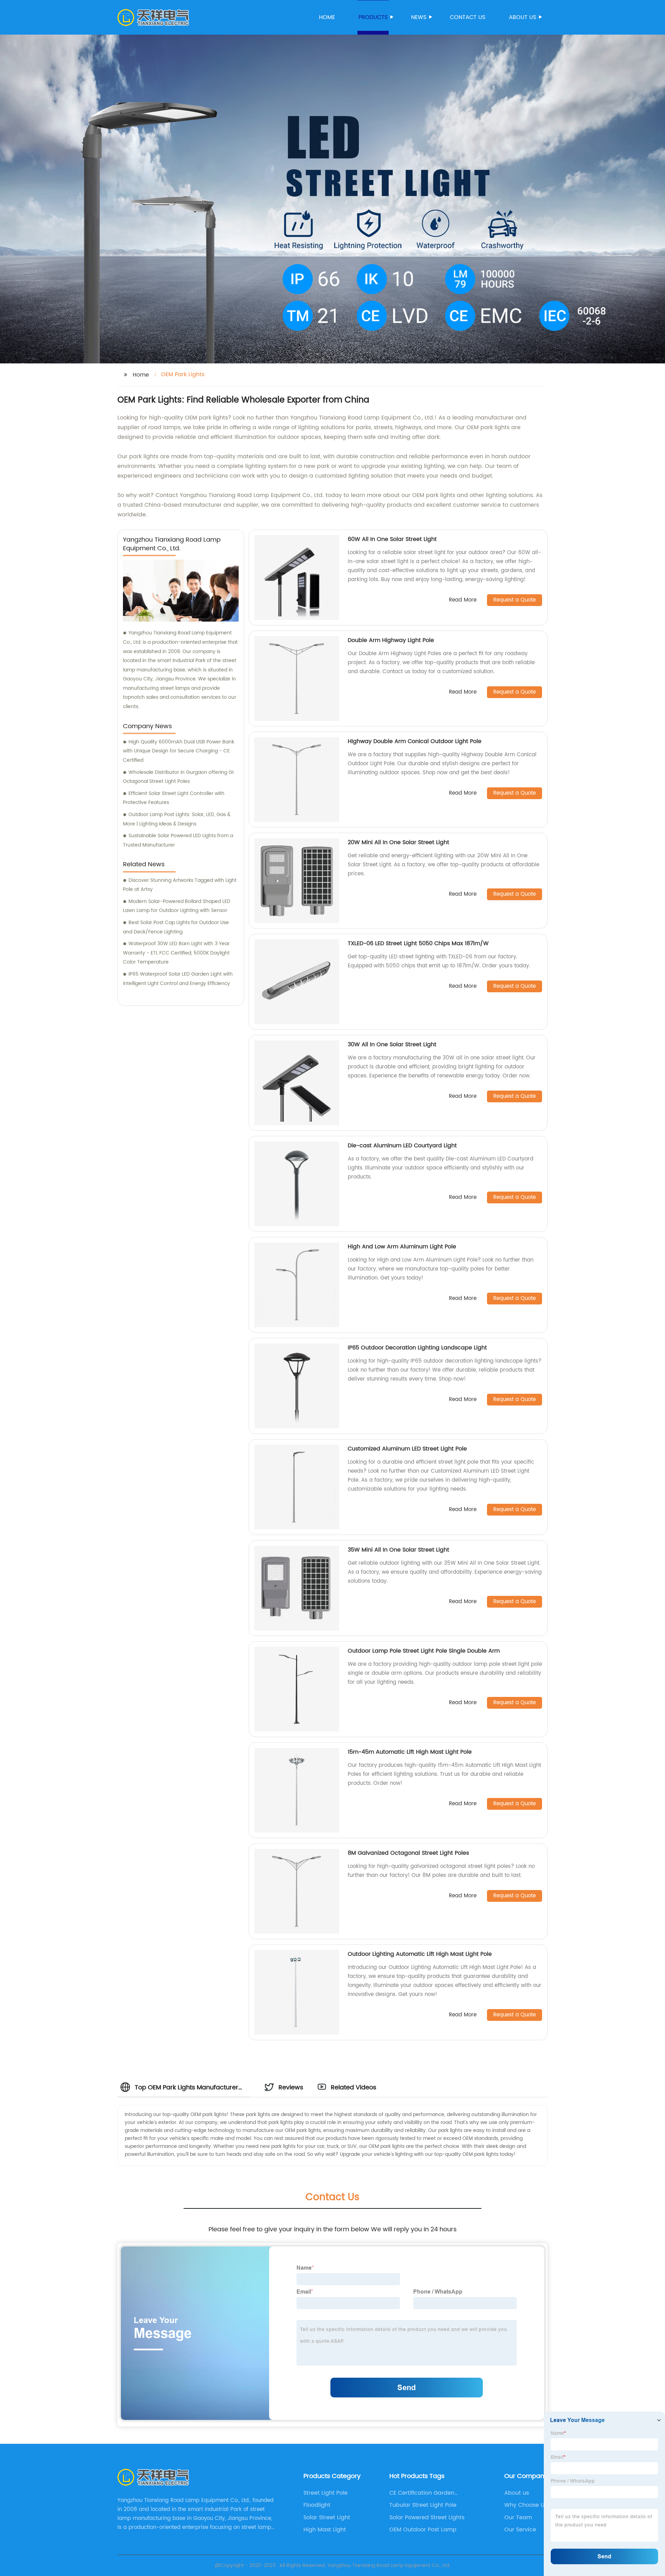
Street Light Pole (326, 2493)
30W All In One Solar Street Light (392, 1045)
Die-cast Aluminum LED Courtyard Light (402, 1146)
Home (327, 17)
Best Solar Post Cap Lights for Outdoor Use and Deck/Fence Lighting (176, 927)
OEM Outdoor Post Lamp (423, 2530)
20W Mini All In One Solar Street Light (398, 842)
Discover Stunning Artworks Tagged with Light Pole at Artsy (180, 885)
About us (522, 17)
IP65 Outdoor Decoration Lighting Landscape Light (417, 1348)
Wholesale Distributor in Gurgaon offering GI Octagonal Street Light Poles (178, 777)
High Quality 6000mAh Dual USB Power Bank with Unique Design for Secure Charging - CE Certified (179, 751)
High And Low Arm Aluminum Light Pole (402, 1247)
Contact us (468, 17)
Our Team (518, 2518)
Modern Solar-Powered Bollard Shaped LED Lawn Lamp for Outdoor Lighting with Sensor (177, 906)
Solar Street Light (327, 2518)
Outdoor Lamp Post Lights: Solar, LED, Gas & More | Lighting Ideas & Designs (177, 819)
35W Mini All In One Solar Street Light (398, 1550)
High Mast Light (325, 2530)
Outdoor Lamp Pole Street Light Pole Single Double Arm (424, 1651)
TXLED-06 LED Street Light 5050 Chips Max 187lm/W (418, 943)
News (419, 17)
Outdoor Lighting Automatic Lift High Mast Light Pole (420, 1954)
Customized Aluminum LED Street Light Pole (407, 1449)
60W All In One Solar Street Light (392, 539)
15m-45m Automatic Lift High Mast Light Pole (410, 1752)
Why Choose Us (526, 2505)
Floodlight (317, 2505)
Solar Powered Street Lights (427, 2518)
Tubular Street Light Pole (423, 2505)
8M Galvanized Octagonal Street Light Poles (408, 1853)
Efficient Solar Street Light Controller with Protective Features (174, 798)
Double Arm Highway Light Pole (391, 640)
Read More (463, 600)
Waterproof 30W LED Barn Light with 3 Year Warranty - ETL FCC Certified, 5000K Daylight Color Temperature (176, 953)
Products (373, 17)
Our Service (520, 2530)
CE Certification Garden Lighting (422, 2493)
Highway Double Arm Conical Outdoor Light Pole (415, 741)
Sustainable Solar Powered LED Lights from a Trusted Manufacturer (178, 840)
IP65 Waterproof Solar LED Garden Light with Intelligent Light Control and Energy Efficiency (178, 979)
